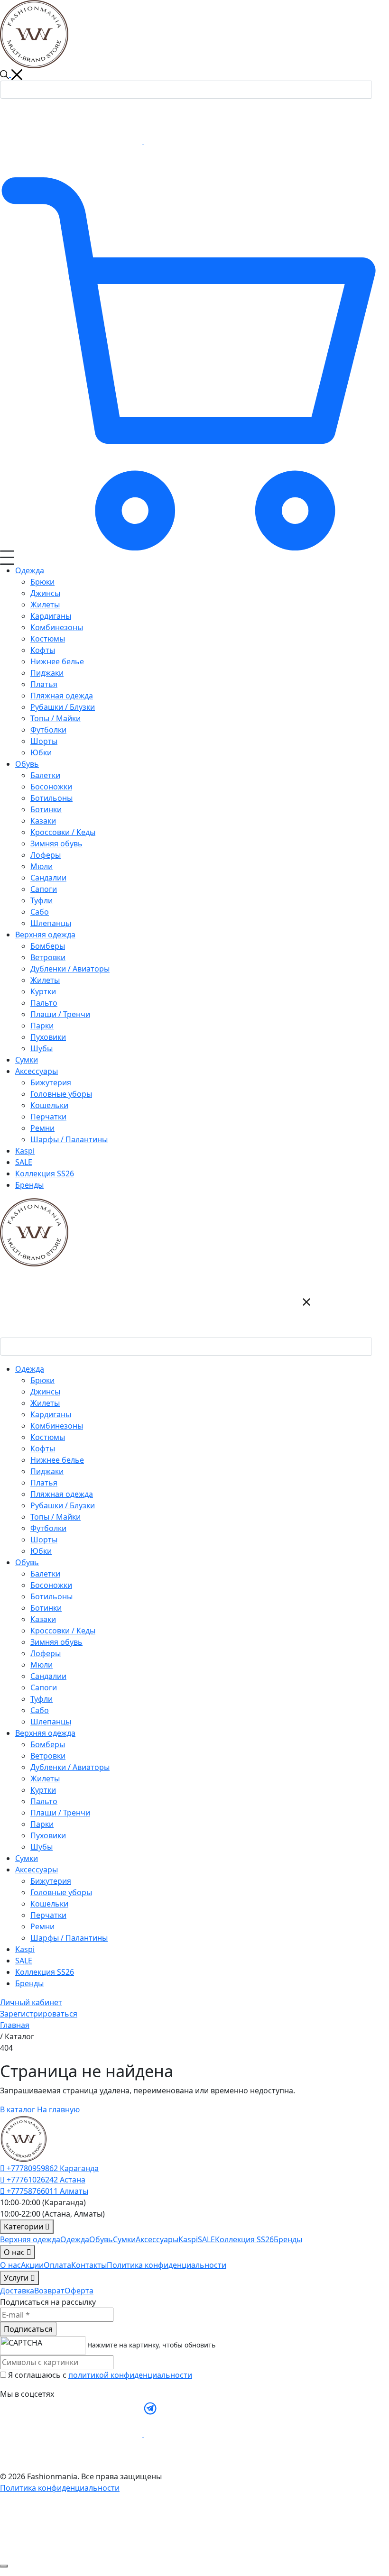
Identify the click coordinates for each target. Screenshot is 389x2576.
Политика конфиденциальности (167, 2265)
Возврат (49, 2291)
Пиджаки (47, 1471)
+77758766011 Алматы (46, 2191)
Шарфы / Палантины (69, 1938)
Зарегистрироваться (39, 2014)
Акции (32, 2265)
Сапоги (44, 1687)
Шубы (42, 1847)
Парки (42, 1824)
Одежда (75, 2239)
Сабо (40, 1710)
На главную (58, 2109)
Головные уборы (61, 1892)
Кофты (43, 1448)
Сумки (27, 1858)
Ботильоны (51, 1596)
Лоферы (46, 1653)
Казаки (43, 1619)
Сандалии (48, 1676)
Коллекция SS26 (45, 1972)
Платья (44, 1483)
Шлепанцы (51, 1722)
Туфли (42, 1699)
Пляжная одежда (62, 1494)
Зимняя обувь (56, 1642)
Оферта (79, 2291)
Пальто (44, 1801)
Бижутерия (51, 1881)
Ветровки (48, 1756)
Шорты (44, 1540)
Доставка (17, 2291)
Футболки (48, 1528)
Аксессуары (157, 2239)
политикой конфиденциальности (130, 2375)
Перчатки (48, 1915)
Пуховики (48, 1835)
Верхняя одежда (30, 2239)
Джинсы (45, 1392)
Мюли (42, 1665)
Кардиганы (51, 1414)
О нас (10, 2265)
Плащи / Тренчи (60, 1813)
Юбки (41, 1551)
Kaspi (25, 1949)
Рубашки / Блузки (63, 1505)
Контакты (89, 2265)
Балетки (45, 1574)
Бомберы (48, 1744)
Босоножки (51, 1585)
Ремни (42, 1926)
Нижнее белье (57, 1460)
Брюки (42, 1380)
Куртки (43, 1790)
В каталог (18, 2109)
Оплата (57, 2265)
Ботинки (46, 1608)
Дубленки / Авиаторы (70, 1767)
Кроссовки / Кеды (63, 1631)
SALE (24, 1961)
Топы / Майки (56, 1517)
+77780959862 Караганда (52, 2168)
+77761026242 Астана (45, 2180)
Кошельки (49, 1904)
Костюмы (48, 1437)
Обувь (101, 2239)
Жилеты (45, 1403)
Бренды (29, 1983)
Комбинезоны (57, 1426)
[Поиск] (380, 88)
